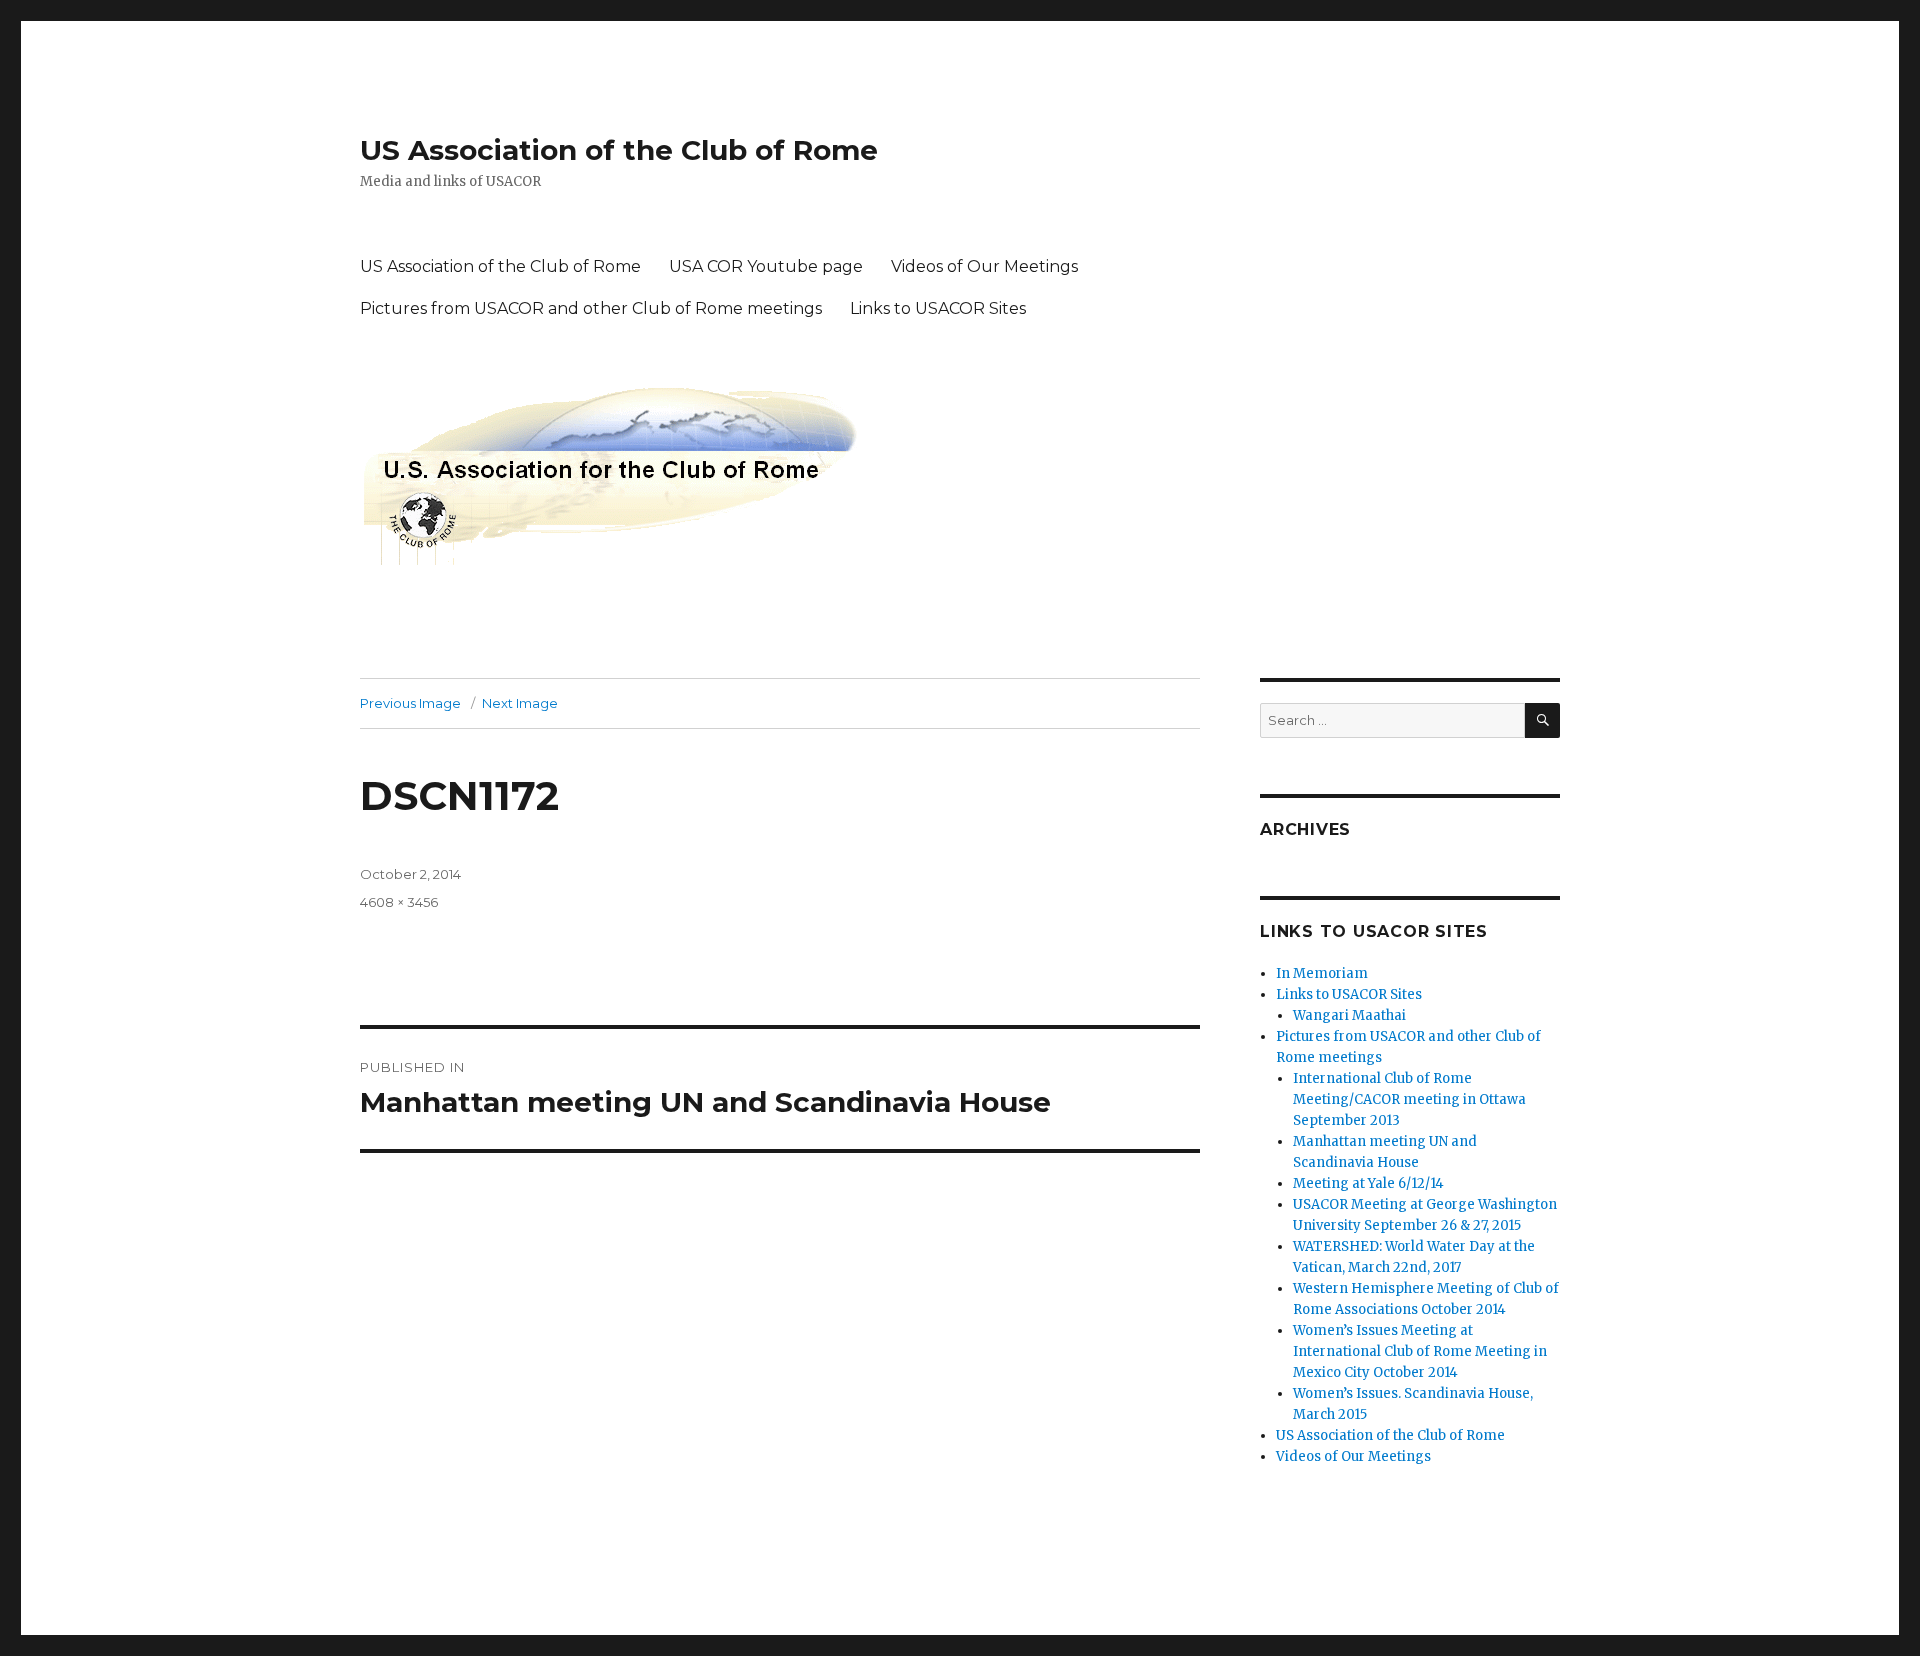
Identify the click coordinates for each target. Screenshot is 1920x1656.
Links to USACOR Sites (938, 308)
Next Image (520, 703)
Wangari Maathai (1349, 1015)
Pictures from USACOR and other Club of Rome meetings (591, 308)
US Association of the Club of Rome (619, 150)
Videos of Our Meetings (984, 266)
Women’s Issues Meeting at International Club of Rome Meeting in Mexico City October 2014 (1420, 1351)
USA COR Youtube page (766, 266)
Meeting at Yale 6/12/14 (1368, 1183)
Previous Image (410, 703)
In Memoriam (1322, 973)
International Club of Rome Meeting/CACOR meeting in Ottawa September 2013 (1409, 1099)
